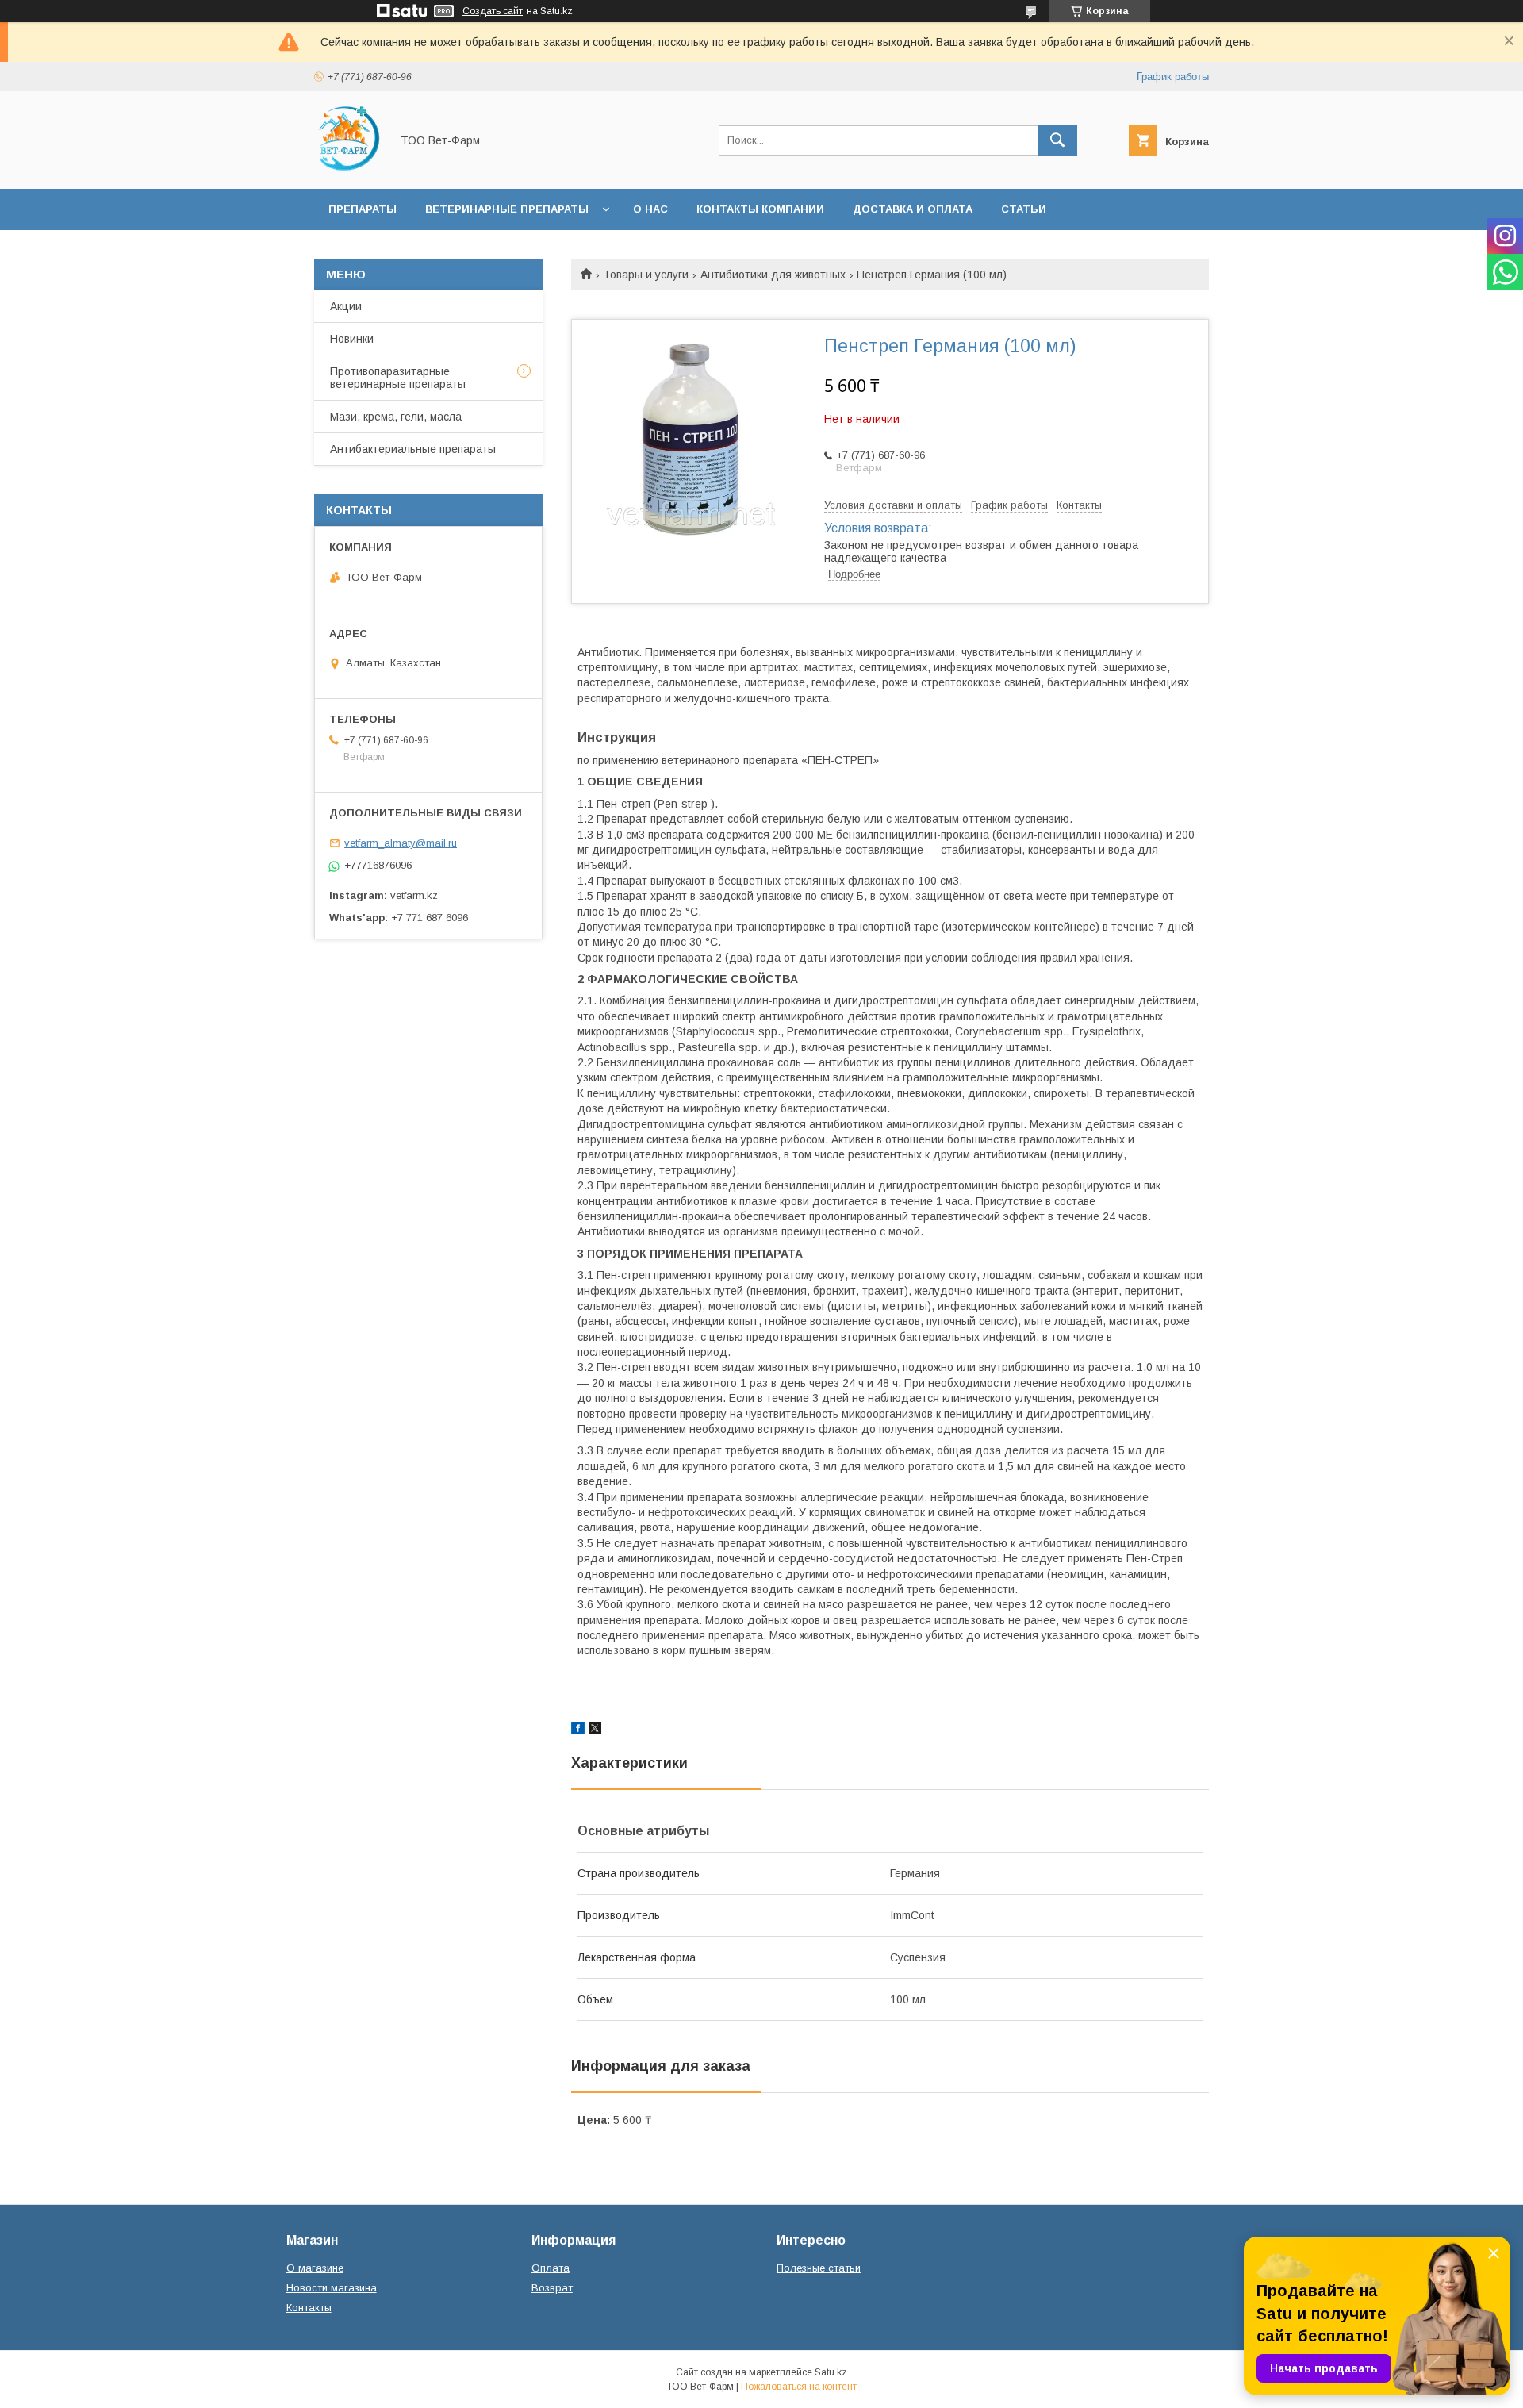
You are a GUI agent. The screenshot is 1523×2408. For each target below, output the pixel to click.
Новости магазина (332, 2288)
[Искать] (1057, 140)
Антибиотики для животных (773, 275)
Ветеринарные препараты (507, 209)
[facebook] (578, 1730)
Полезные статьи (819, 2268)
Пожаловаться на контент (799, 2387)
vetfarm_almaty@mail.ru (401, 843)
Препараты (363, 209)
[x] (595, 1730)
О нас (650, 209)
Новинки (352, 339)
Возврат (552, 2288)
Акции (346, 306)
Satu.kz (831, 2372)
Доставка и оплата (913, 209)
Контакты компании (760, 209)
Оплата (551, 2268)
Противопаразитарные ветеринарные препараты (398, 378)
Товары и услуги (646, 275)
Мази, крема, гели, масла (396, 417)
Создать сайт (493, 11)
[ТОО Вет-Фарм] (348, 168)
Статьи (1024, 209)
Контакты (309, 2308)
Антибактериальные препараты (413, 449)
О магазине (315, 2268)
